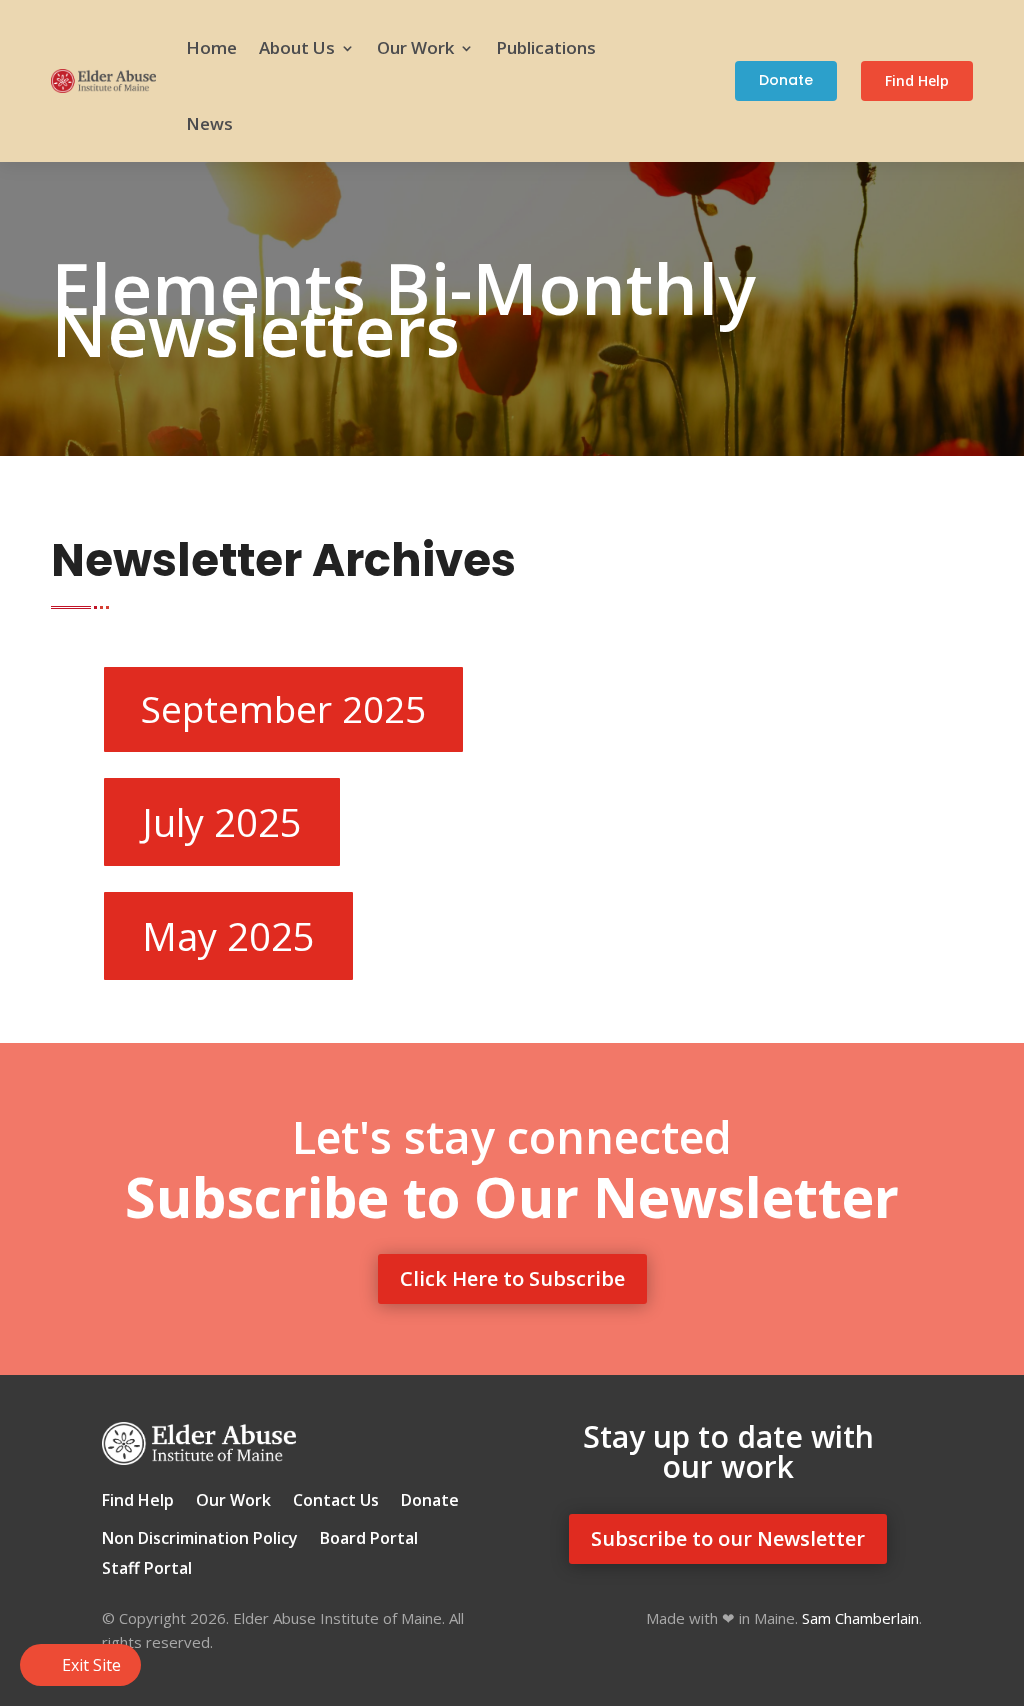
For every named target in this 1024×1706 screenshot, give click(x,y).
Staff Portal (147, 1570)
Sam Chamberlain (860, 1618)
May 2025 (228, 936)
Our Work (415, 47)
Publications (546, 47)
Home (211, 47)
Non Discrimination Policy (200, 1540)
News (209, 123)
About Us (297, 47)
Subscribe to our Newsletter (728, 1538)
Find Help (917, 80)
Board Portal (369, 1540)
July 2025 (222, 822)
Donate (786, 80)
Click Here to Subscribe (512, 1278)
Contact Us (336, 1502)
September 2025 (283, 708)
